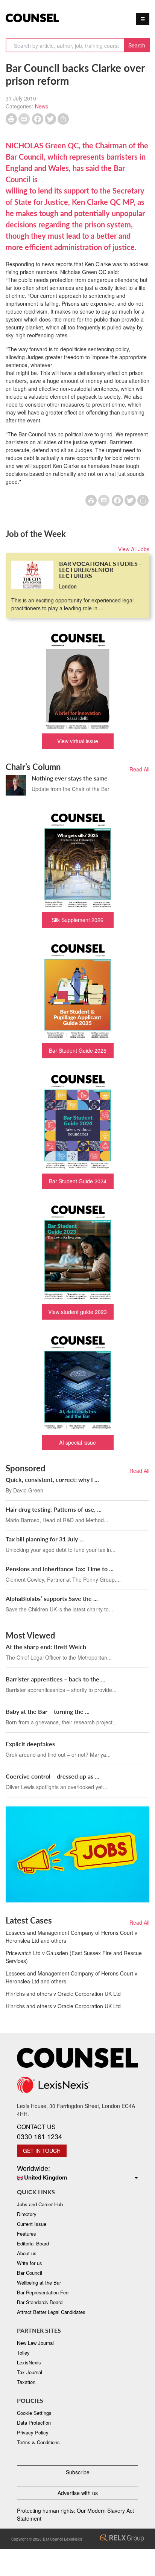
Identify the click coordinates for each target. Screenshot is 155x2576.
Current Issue (32, 2224)
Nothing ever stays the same (70, 778)
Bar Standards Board (40, 2302)
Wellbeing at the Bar (39, 2283)
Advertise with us (78, 2493)
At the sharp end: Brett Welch (46, 1647)
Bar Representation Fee (43, 2292)
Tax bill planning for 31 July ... (45, 1539)
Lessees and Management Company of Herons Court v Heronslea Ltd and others (71, 1937)
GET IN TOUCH (42, 2151)
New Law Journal (35, 2343)
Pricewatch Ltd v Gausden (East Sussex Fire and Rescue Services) (74, 1957)
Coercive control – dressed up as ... (52, 1776)
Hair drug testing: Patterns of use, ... (54, 1509)
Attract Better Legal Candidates (51, 2312)
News (42, 106)
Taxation (26, 2382)
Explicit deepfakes (30, 1744)
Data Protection (34, 2423)
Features (27, 2234)
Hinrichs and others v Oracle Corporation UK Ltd (63, 1994)
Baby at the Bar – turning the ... (48, 1711)
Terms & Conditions (38, 2442)
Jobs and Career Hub (40, 2204)
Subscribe (78, 2472)
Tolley (23, 2353)
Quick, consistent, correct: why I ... (52, 1479)
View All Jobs (134, 549)
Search (137, 45)
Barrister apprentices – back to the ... (55, 1679)
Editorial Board (33, 2243)
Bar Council (30, 2273)
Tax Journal (30, 2372)
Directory (27, 2214)
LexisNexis (29, 2362)
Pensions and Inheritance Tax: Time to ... (60, 1569)
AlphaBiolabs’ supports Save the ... (52, 1598)
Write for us (30, 2263)
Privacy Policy (33, 2432)
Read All (139, 769)
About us (27, 2253)
